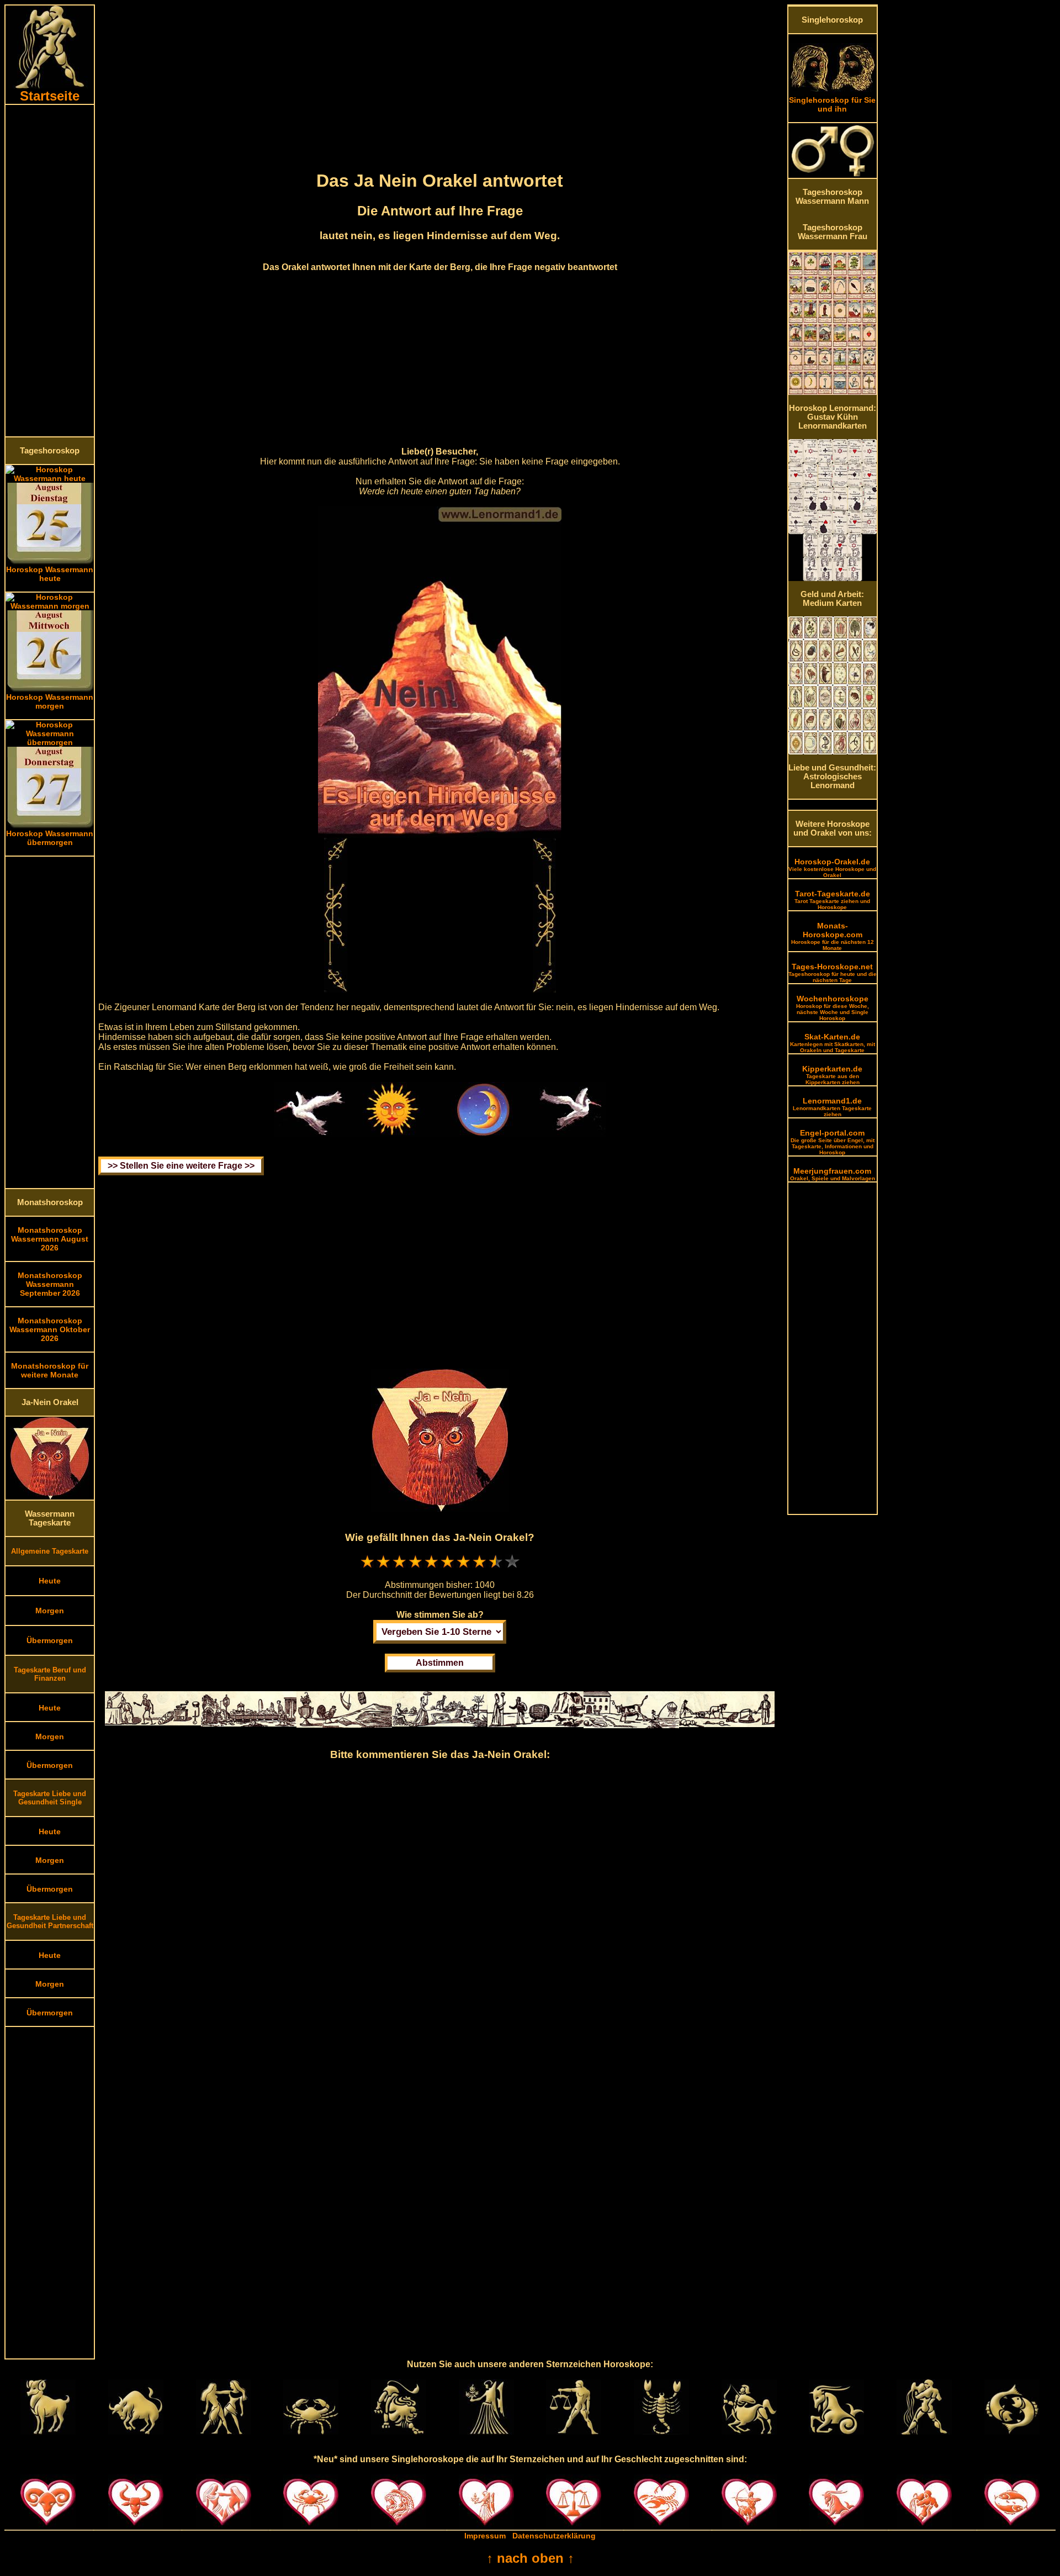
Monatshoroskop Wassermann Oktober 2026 (50, 1329)
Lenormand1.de (832, 1107)
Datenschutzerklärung (554, 2536)
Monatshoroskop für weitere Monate (50, 1370)
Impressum (485, 2536)
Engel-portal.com (833, 1142)
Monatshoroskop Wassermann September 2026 (50, 1284)
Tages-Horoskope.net (833, 973)
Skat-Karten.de (833, 1043)
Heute (50, 1581)
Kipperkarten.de (832, 1075)
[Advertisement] (50, 271)
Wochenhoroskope (833, 1008)
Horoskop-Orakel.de (832, 868)
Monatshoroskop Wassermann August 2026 (50, 1239)
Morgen (50, 1611)
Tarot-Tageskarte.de (832, 900)
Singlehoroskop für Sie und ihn (832, 104)
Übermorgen (50, 1640)
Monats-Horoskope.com (833, 936)
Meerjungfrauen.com (833, 1174)
